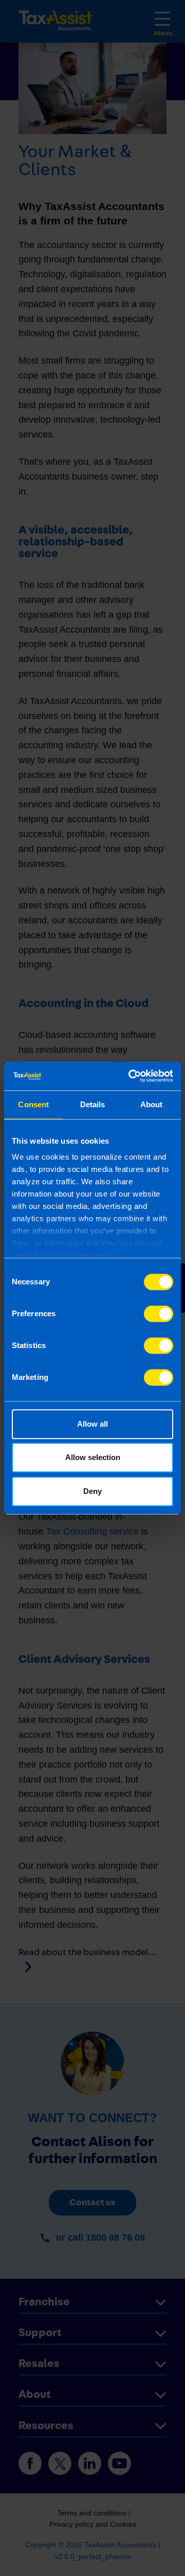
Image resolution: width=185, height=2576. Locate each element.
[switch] (159, 1314)
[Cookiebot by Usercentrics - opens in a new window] (131, 1076)
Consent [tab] (33, 1104)
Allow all (92, 1424)
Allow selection (93, 1457)
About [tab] (152, 1104)
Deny (92, 1491)
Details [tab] (93, 1104)
